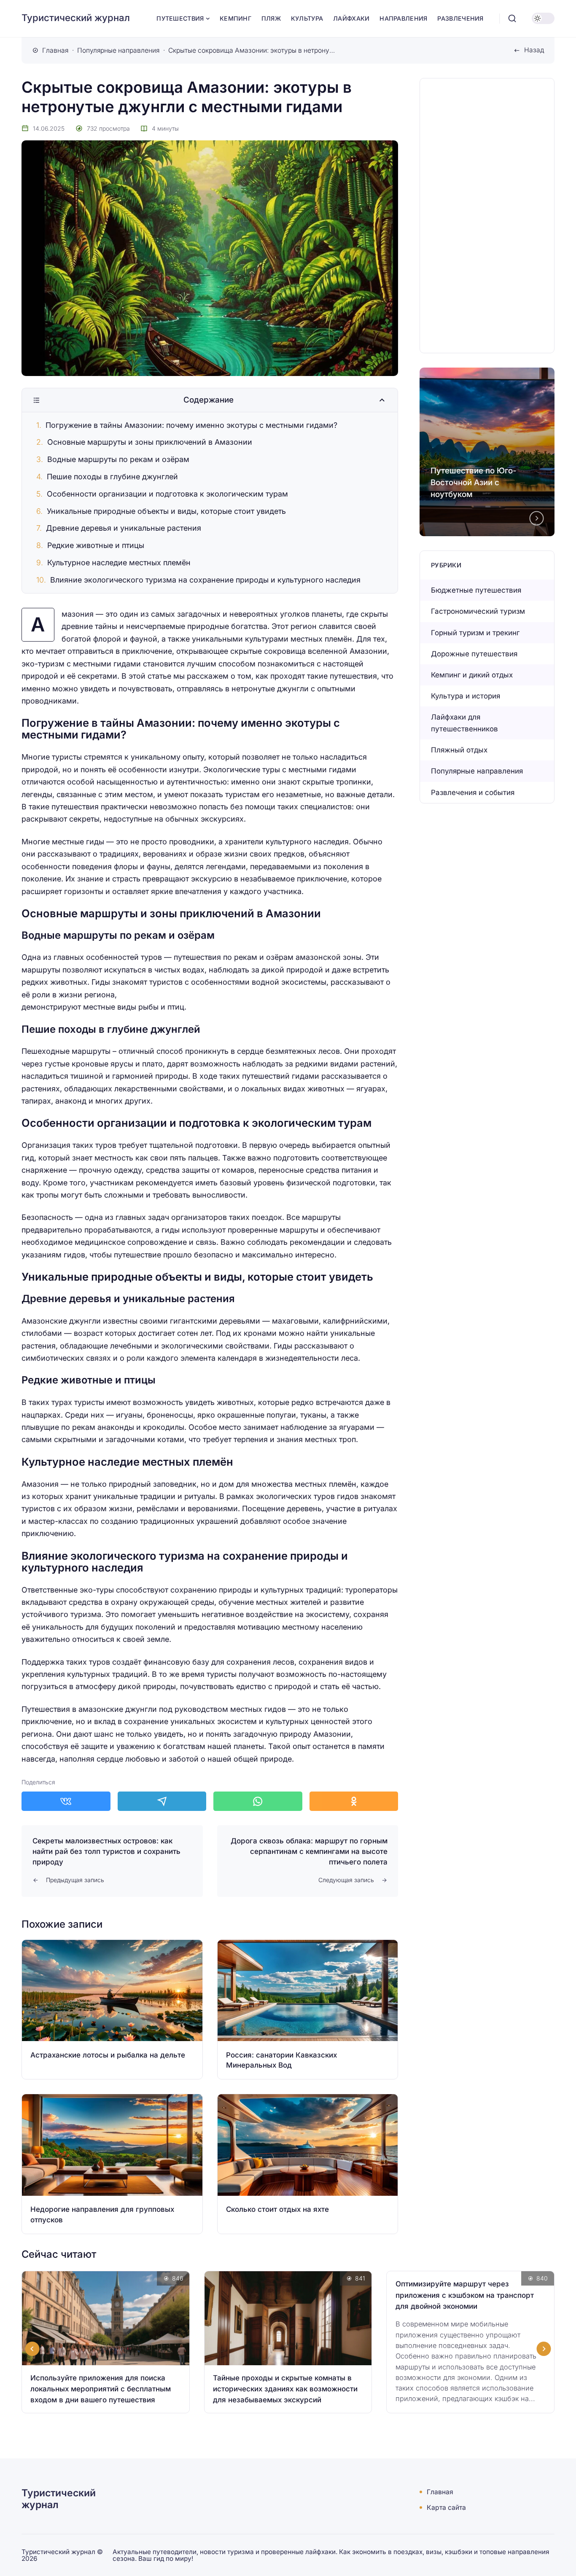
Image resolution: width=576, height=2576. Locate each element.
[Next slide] (537, 518)
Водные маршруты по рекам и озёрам (118, 459)
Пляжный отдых (459, 750)
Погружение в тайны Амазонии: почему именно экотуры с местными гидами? (191, 425)
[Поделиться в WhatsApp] (258, 1801)
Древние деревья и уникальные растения (124, 528)
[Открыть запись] (112, 2009)
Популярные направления (477, 771)
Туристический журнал (76, 18)
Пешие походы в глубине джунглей (112, 477)
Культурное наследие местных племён (119, 563)
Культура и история (466, 696)
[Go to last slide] (32, 2349)
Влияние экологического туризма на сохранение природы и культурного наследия (205, 580)
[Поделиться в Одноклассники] (354, 1801)
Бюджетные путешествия (476, 590)
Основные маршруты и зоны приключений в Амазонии (150, 442)
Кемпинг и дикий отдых (472, 675)
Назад (534, 50)
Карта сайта (446, 2508)
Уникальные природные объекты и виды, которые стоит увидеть (166, 511)
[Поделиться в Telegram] (162, 1801)
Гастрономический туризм (478, 611)
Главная (440, 2492)
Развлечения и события (473, 792)
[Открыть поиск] (512, 19)
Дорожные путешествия (474, 654)
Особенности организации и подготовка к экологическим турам (167, 494)
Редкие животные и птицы (96, 545)
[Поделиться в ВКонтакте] (66, 1801)
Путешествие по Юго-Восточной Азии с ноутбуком (474, 482)
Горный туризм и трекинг (475, 633)
